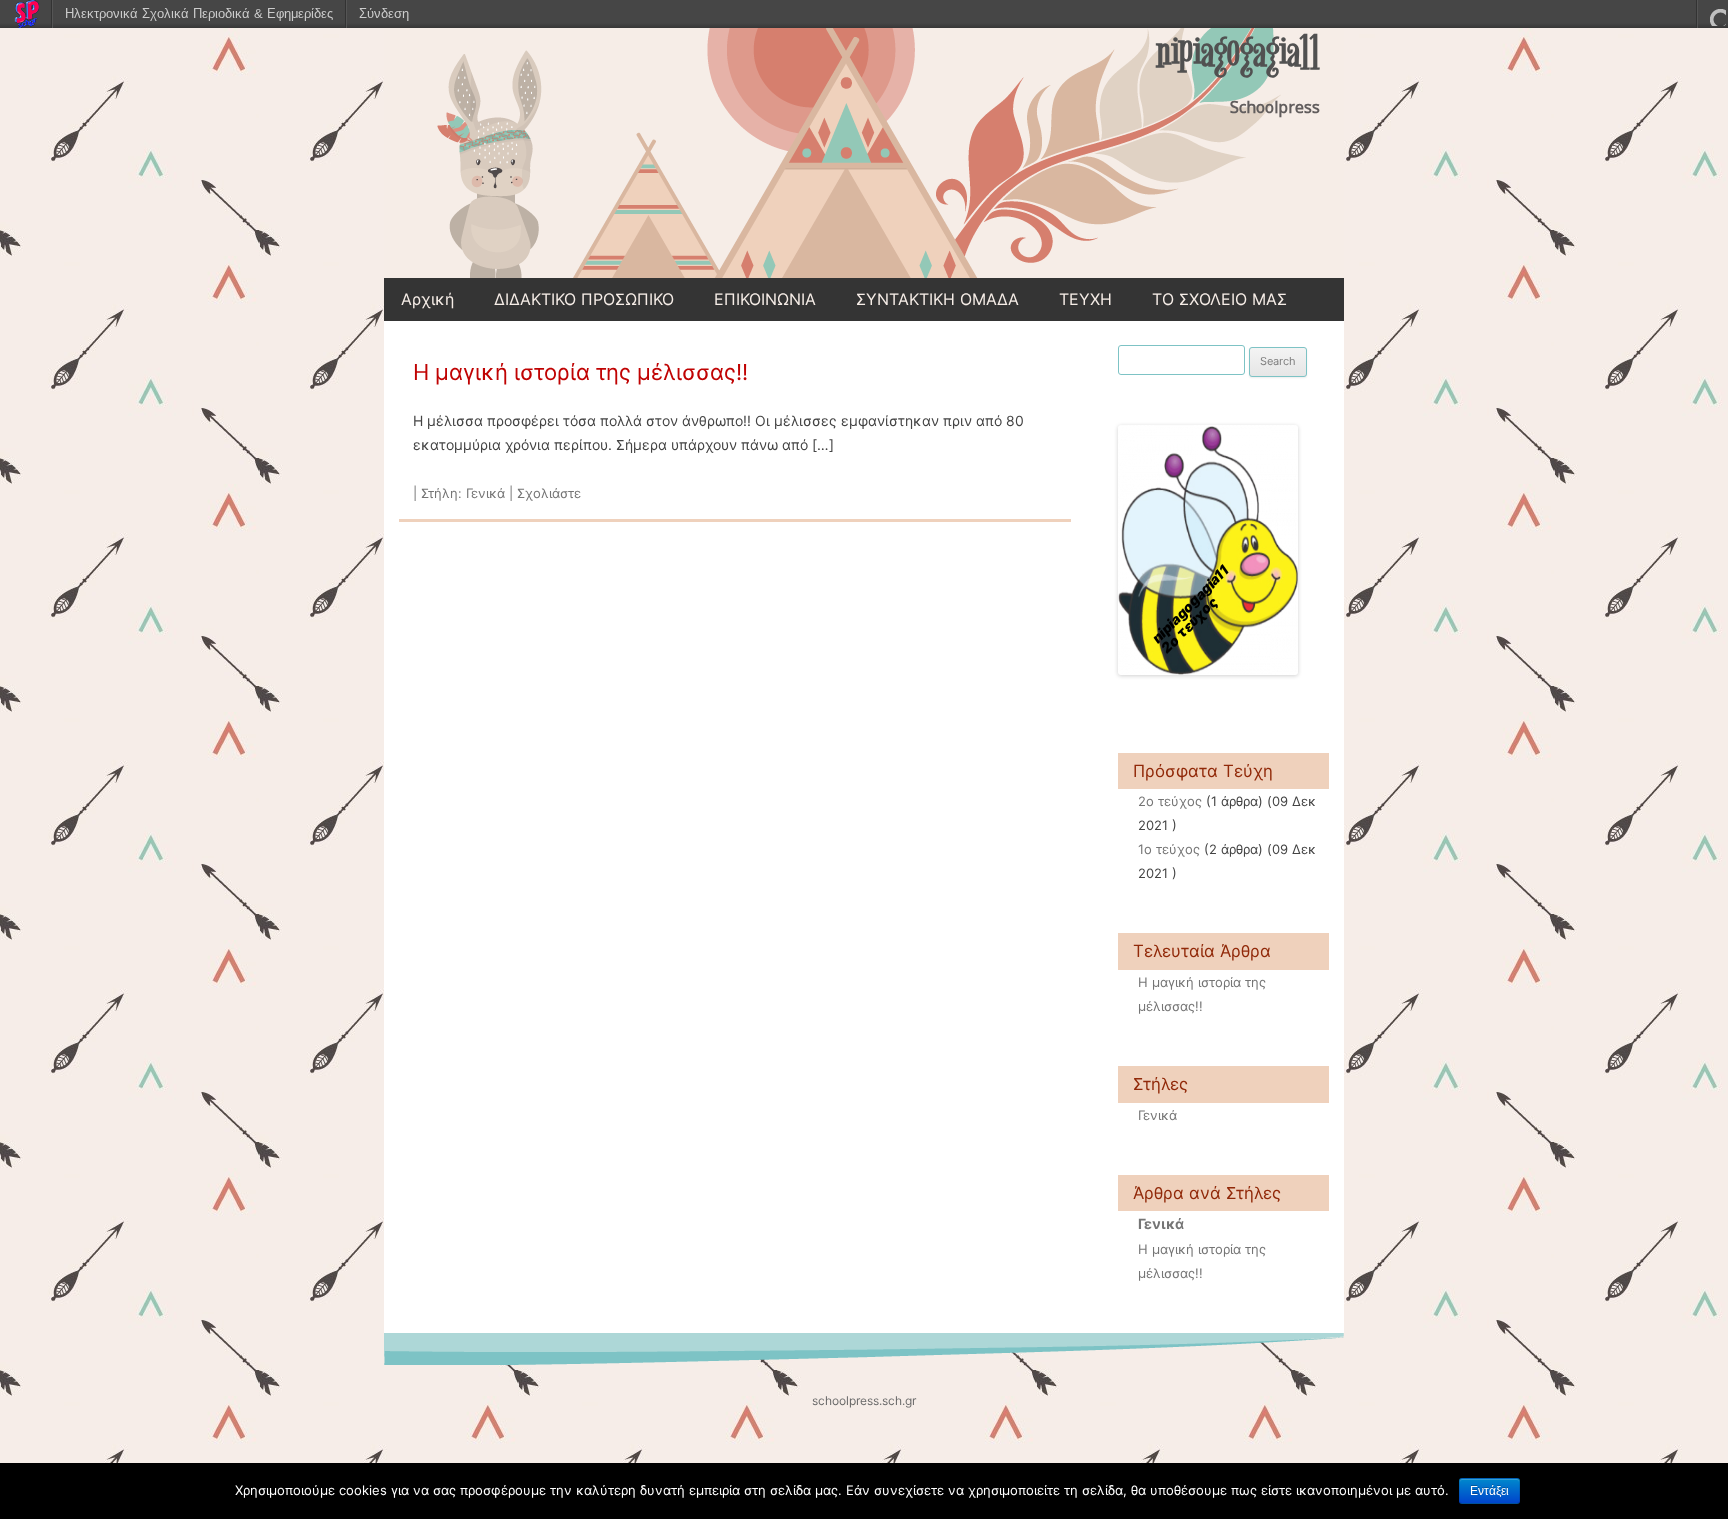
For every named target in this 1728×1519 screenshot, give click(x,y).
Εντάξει (1489, 1491)
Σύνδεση (384, 13)
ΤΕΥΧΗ (1085, 299)
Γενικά (485, 493)
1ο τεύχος (1169, 849)
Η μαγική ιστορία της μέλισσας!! (580, 372)
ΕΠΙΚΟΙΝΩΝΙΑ (765, 299)
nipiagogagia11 (1238, 53)
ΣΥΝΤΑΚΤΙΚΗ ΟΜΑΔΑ (937, 299)
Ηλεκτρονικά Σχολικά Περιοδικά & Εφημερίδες (199, 13)
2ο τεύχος (1170, 801)
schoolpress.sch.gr (864, 1400)
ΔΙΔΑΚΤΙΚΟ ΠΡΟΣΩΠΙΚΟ (584, 299)
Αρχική (427, 299)
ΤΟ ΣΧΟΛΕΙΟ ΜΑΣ (1219, 299)
